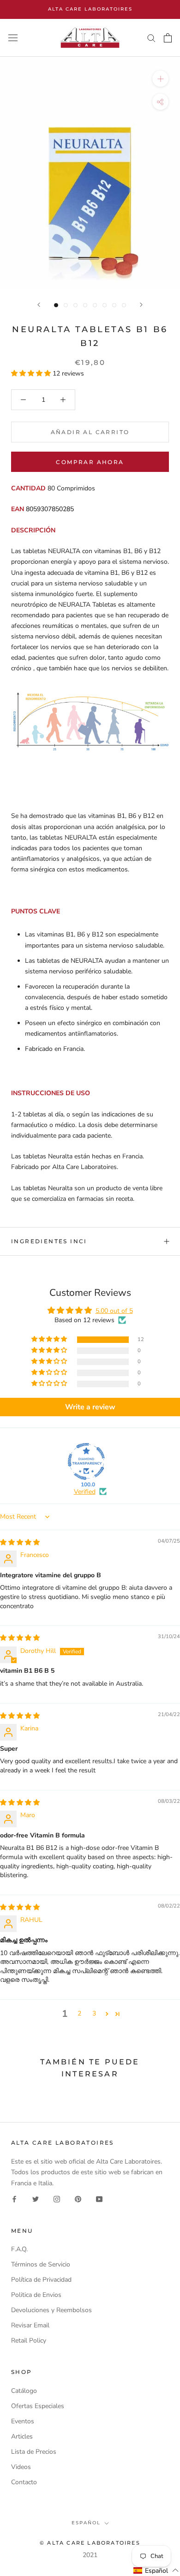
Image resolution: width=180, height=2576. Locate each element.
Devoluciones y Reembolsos (51, 2310)
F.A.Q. (19, 2249)
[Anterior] (39, 305)
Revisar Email (30, 2325)
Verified (85, 1492)
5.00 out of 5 (114, 1311)
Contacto (24, 2482)
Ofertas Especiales (38, 2406)
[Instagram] (57, 2199)
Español (86, 2523)
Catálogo (24, 2391)
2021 (90, 2555)
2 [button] (79, 2013)
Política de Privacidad (41, 2280)
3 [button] (94, 2013)
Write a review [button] (90, 1407)
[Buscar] (151, 38)
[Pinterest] (78, 2199)
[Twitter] (36, 2199)
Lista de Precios (34, 2452)
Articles (22, 2436)
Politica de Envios (36, 2295)
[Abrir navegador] (13, 38)
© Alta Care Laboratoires (90, 2543)
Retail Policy (29, 2340)
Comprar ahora (90, 462)
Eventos (23, 2421)
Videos (21, 2467)
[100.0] (86, 1461)
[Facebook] (14, 2199)
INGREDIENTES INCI (49, 1241)
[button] (32, 373)
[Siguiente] (141, 305)
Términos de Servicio (41, 2264)
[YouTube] (99, 2199)
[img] (20, 1542)
